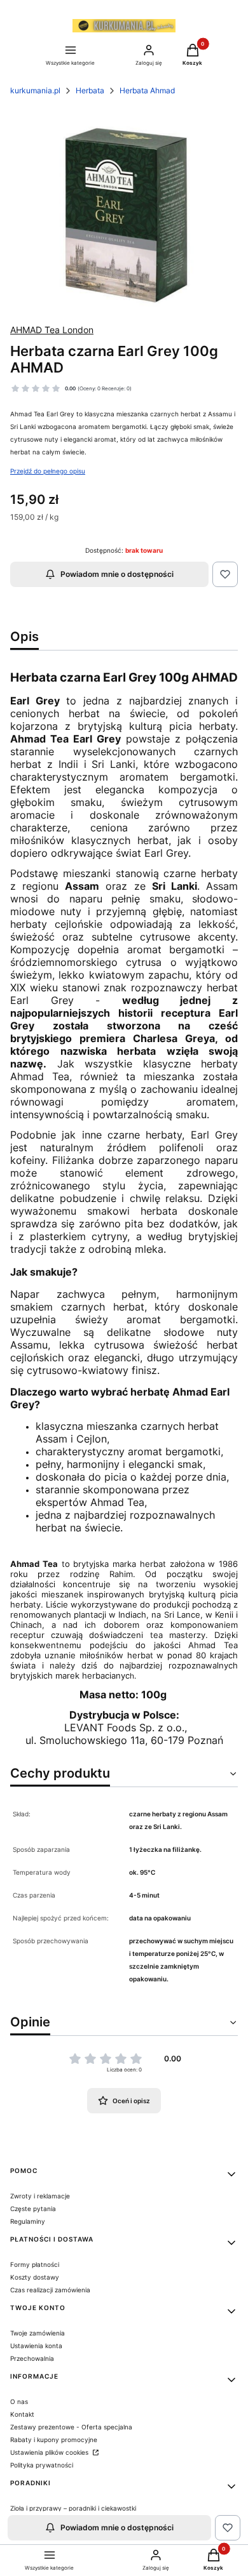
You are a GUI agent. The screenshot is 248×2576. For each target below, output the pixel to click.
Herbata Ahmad (147, 90)
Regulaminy (28, 2221)
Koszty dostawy (35, 2277)
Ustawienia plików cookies (50, 2452)
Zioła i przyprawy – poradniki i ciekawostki (73, 2508)
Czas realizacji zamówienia (50, 2290)
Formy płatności (35, 2264)
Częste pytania (33, 2209)
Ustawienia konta (36, 2346)
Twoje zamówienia (38, 2333)
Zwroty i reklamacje (40, 2196)
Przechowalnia (32, 2358)
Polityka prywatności (42, 2465)
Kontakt (22, 2414)
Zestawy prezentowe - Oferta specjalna (71, 2427)
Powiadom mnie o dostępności (117, 574)
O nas (19, 2401)
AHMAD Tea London (52, 330)
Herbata (90, 90)
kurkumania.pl (35, 90)
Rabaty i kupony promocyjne (54, 2440)
